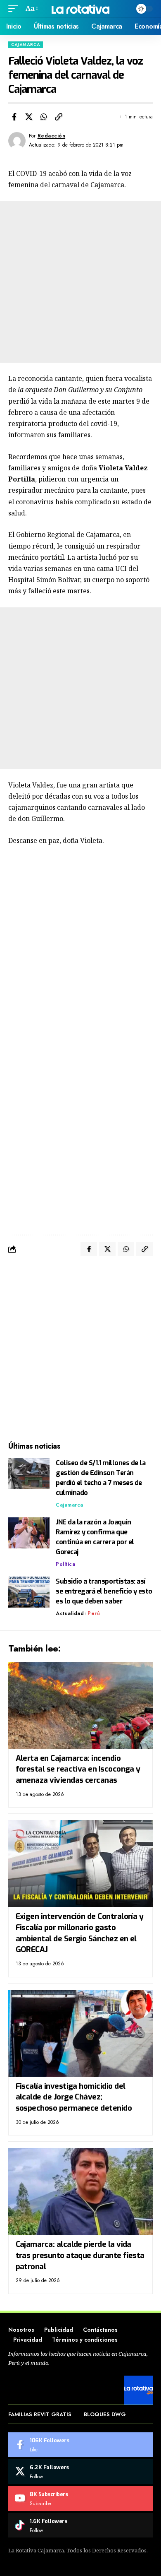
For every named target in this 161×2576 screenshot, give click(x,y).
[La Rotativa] (80, 8)
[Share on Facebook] (14, 117)
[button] (15, 8)
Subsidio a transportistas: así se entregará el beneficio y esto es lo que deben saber (104, 1591)
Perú (94, 1613)
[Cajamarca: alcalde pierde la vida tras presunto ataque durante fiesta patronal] (80, 2191)
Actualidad (70, 1613)
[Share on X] (29, 117)
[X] (80, 2472)
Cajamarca (26, 45)
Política (65, 1564)
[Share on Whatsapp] (44, 117)
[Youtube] (80, 2499)
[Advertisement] (80, 282)
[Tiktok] (80, 2525)
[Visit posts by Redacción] (17, 141)
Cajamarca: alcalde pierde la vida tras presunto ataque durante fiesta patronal (80, 2255)
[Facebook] (80, 2445)
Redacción (52, 136)
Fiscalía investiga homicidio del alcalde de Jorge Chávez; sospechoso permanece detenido (74, 2097)
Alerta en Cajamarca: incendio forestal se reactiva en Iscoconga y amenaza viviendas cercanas (78, 1769)
